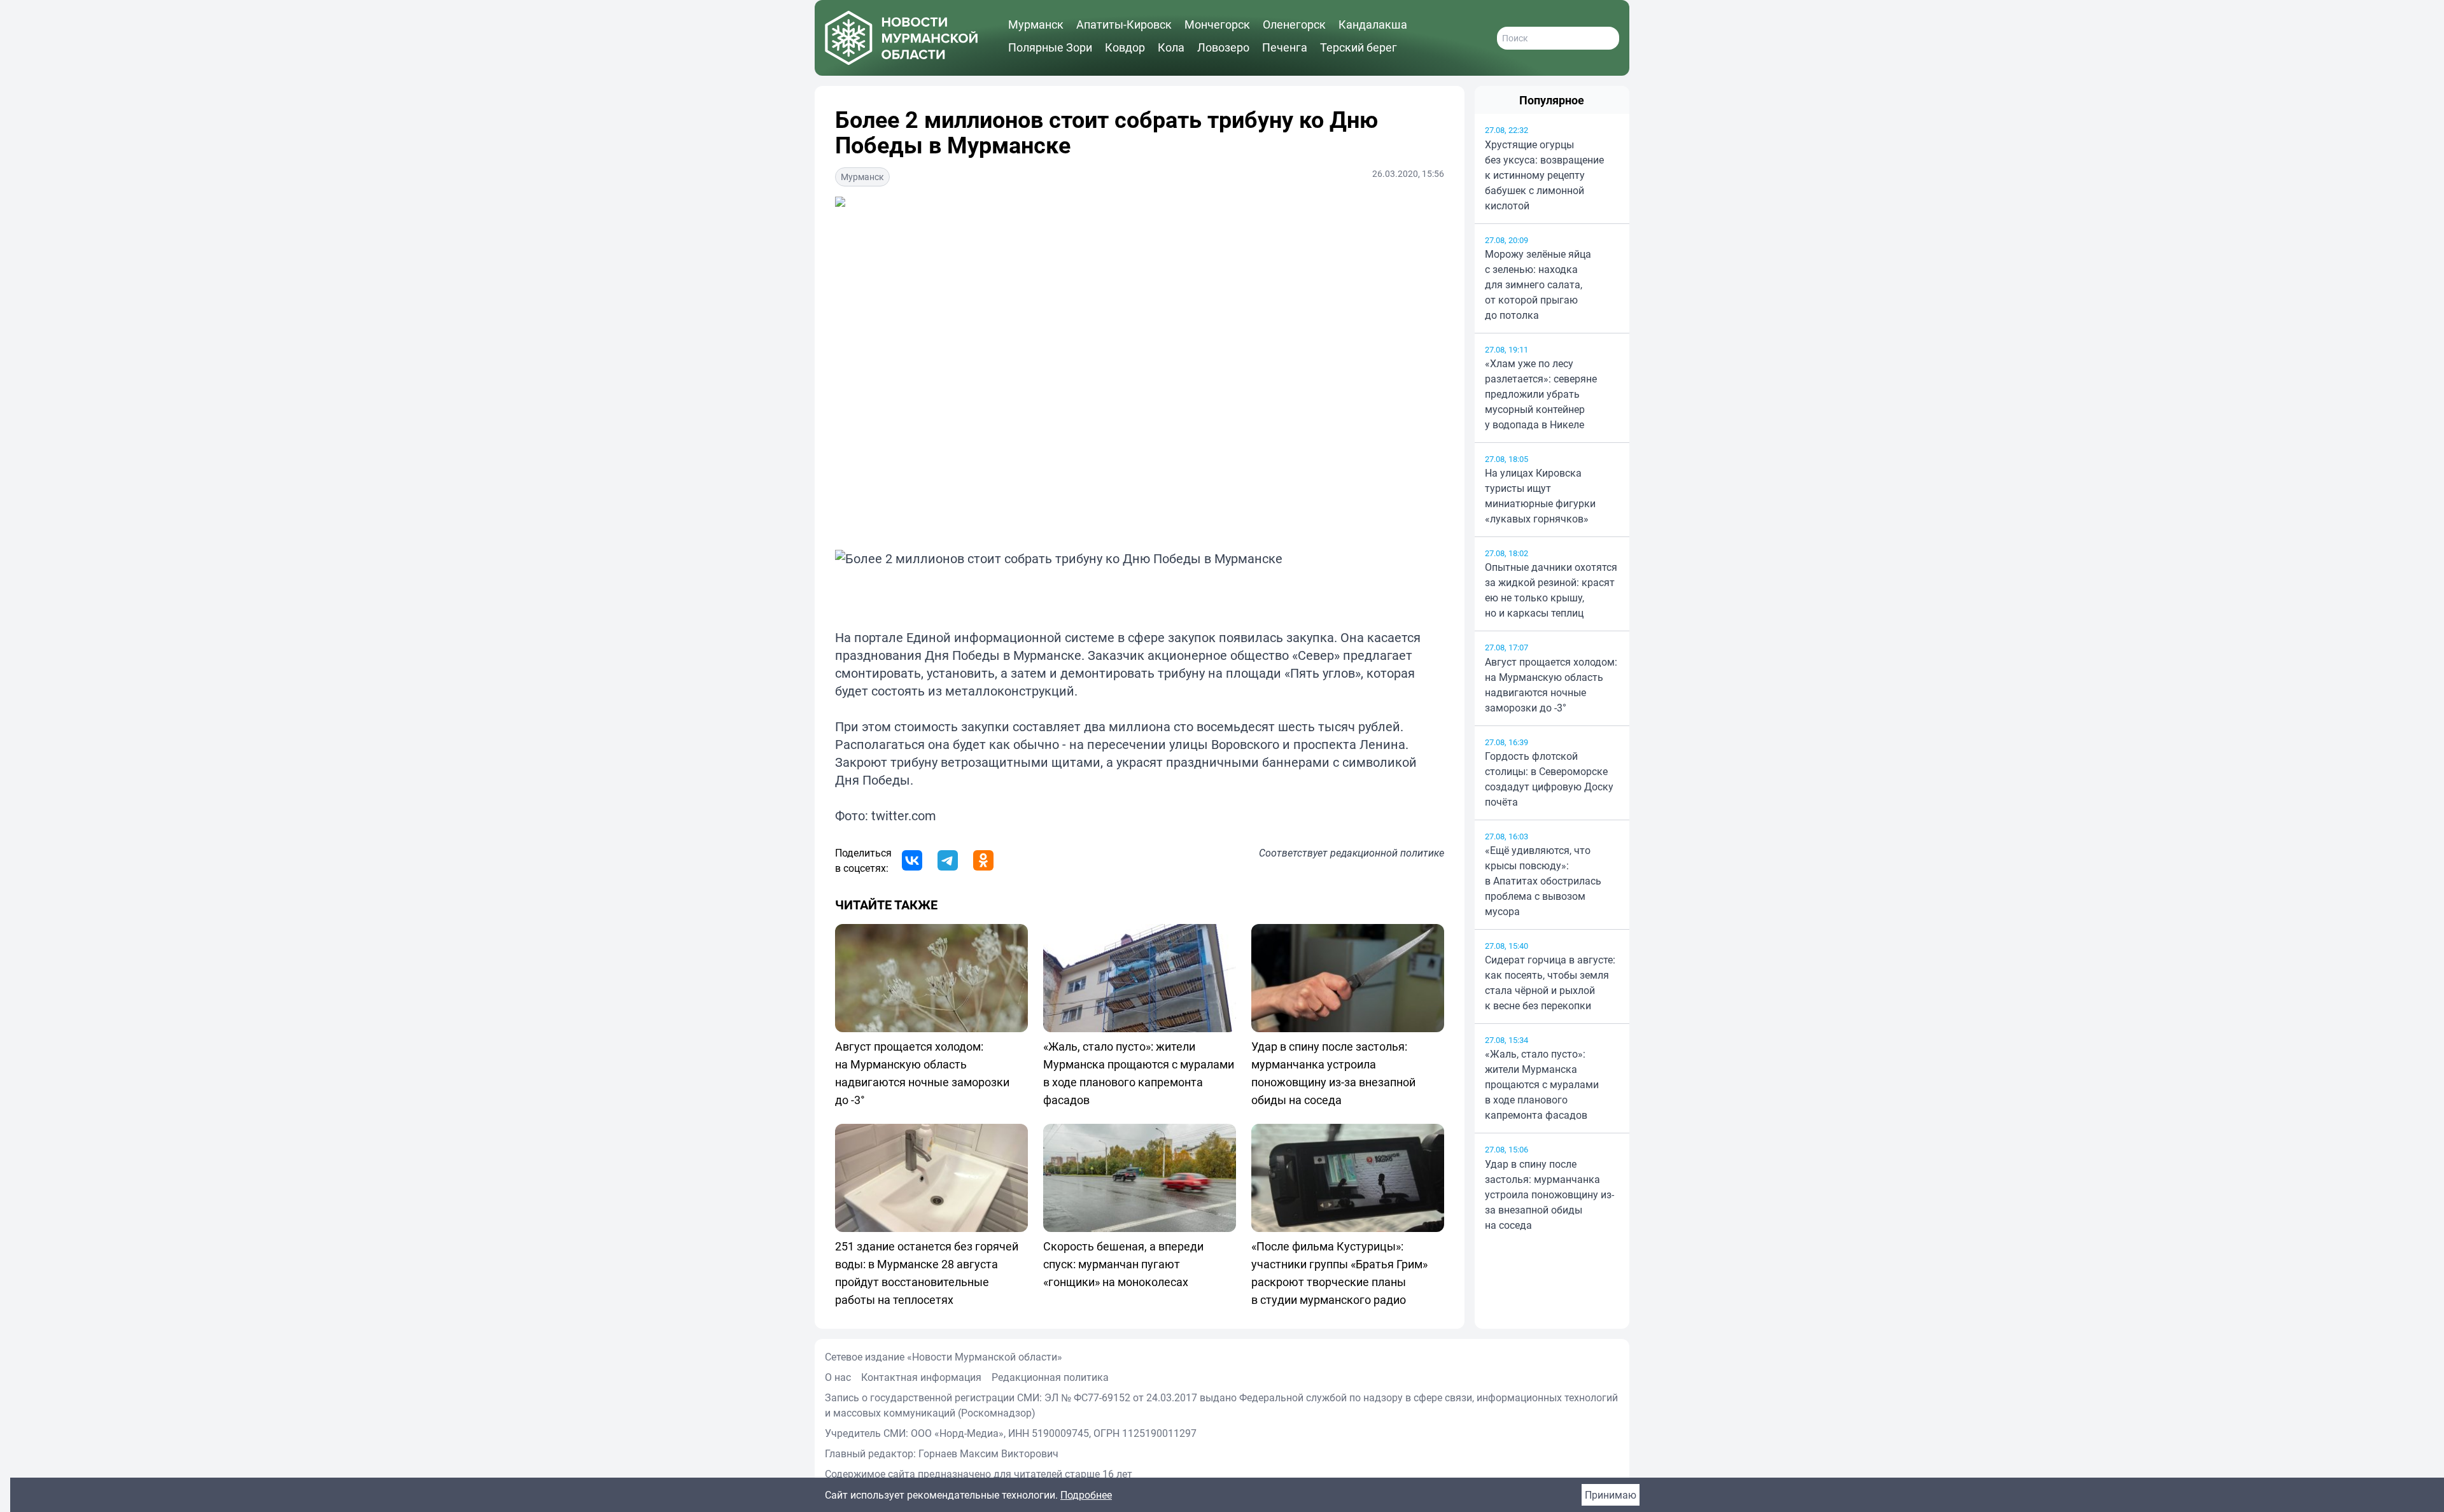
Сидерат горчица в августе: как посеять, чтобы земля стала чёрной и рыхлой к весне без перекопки (1550, 983)
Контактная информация (921, 1377)
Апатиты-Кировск (1124, 24)
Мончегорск (1217, 24)
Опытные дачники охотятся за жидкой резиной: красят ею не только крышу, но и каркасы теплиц (1551, 590)
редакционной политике (1387, 853)
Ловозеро (1223, 47)
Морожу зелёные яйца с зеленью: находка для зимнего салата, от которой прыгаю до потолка (1538, 284)
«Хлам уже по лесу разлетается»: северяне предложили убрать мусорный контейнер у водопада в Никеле (1541, 394)
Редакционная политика (1050, 1377)
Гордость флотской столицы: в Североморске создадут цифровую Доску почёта (1549, 779)
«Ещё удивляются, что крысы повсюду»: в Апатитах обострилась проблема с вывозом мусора (1543, 881)
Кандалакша (1373, 24)
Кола (1171, 47)
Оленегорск (1294, 24)
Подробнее (1086, 1495)
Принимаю (1611, 1495)
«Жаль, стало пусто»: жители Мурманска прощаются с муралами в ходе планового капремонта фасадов (1542, 1084)
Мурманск (1036, 24)
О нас (838, 1377)
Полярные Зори (1050, 47)
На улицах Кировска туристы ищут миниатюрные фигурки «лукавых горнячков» (1540, 496)
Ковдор (1125, 47)
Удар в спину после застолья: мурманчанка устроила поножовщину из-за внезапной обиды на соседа (1549, 1194)
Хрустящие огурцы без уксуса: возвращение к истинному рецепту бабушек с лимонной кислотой (1544, 175)
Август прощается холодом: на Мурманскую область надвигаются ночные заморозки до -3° (1551, 685)
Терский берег (1359, 47)
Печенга (1285, 47)
